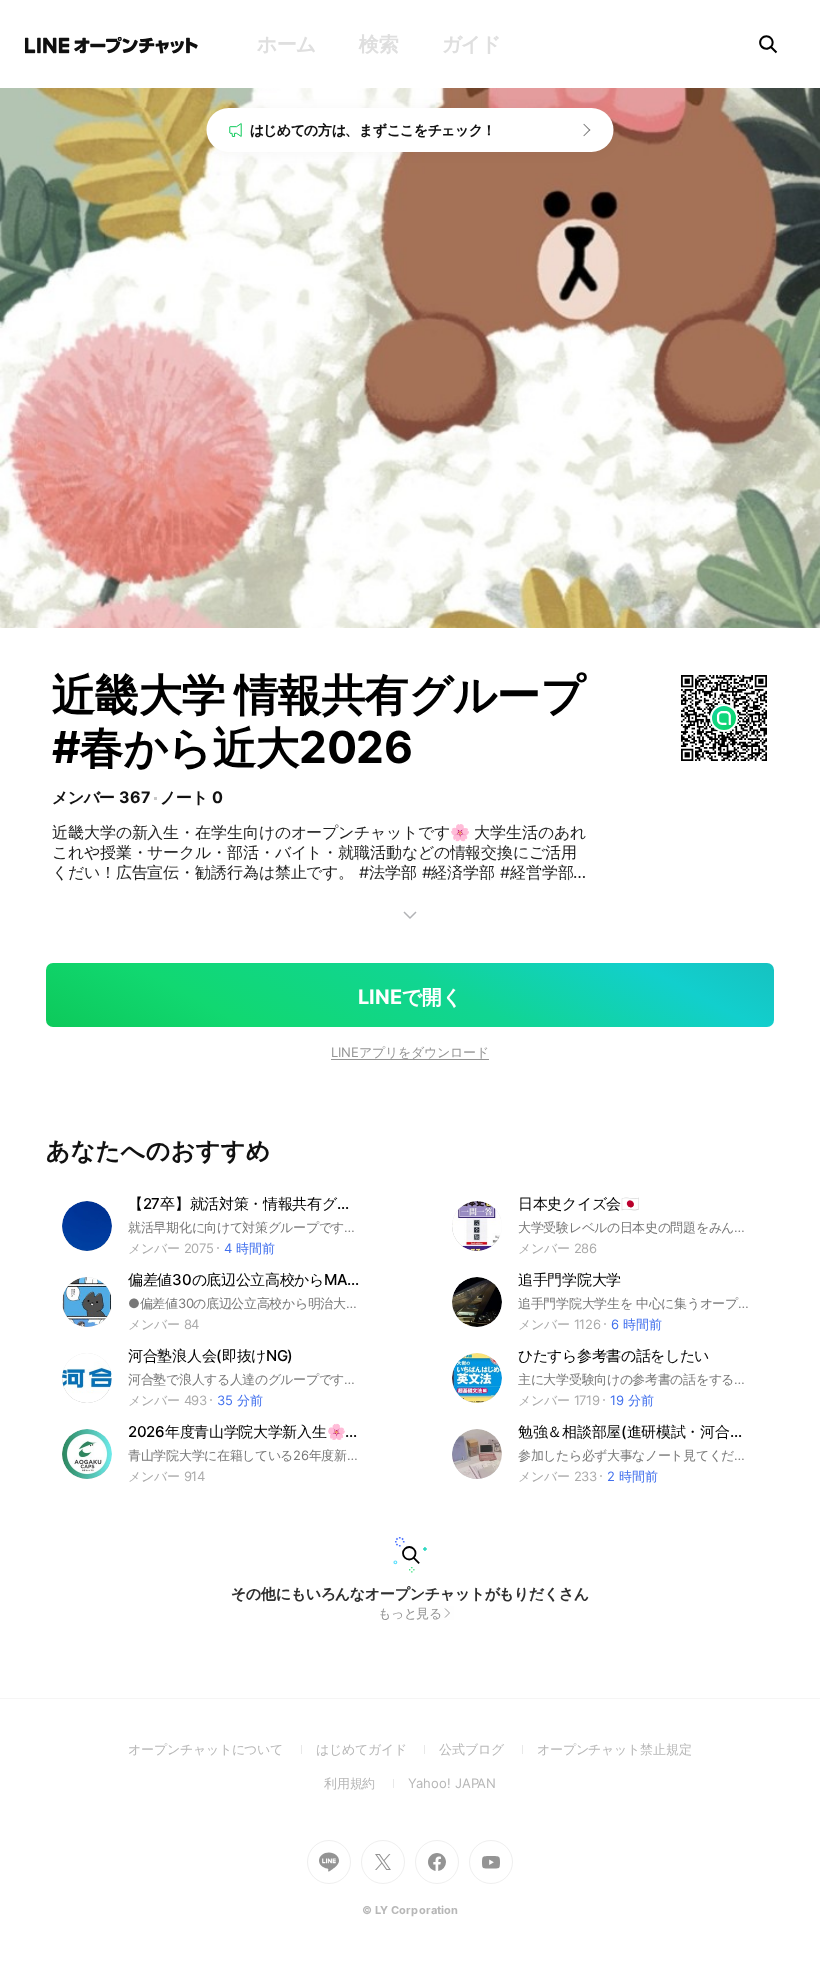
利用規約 (366, 1783)
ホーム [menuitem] (286, 44)
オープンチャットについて (222, 1749)
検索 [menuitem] (378, 44)
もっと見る (410, 1613)
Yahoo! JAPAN (452, 1783)
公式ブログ (487, 1749)
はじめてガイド (377, 1749)
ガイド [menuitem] (471, 44)
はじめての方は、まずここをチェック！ (373, 129)
